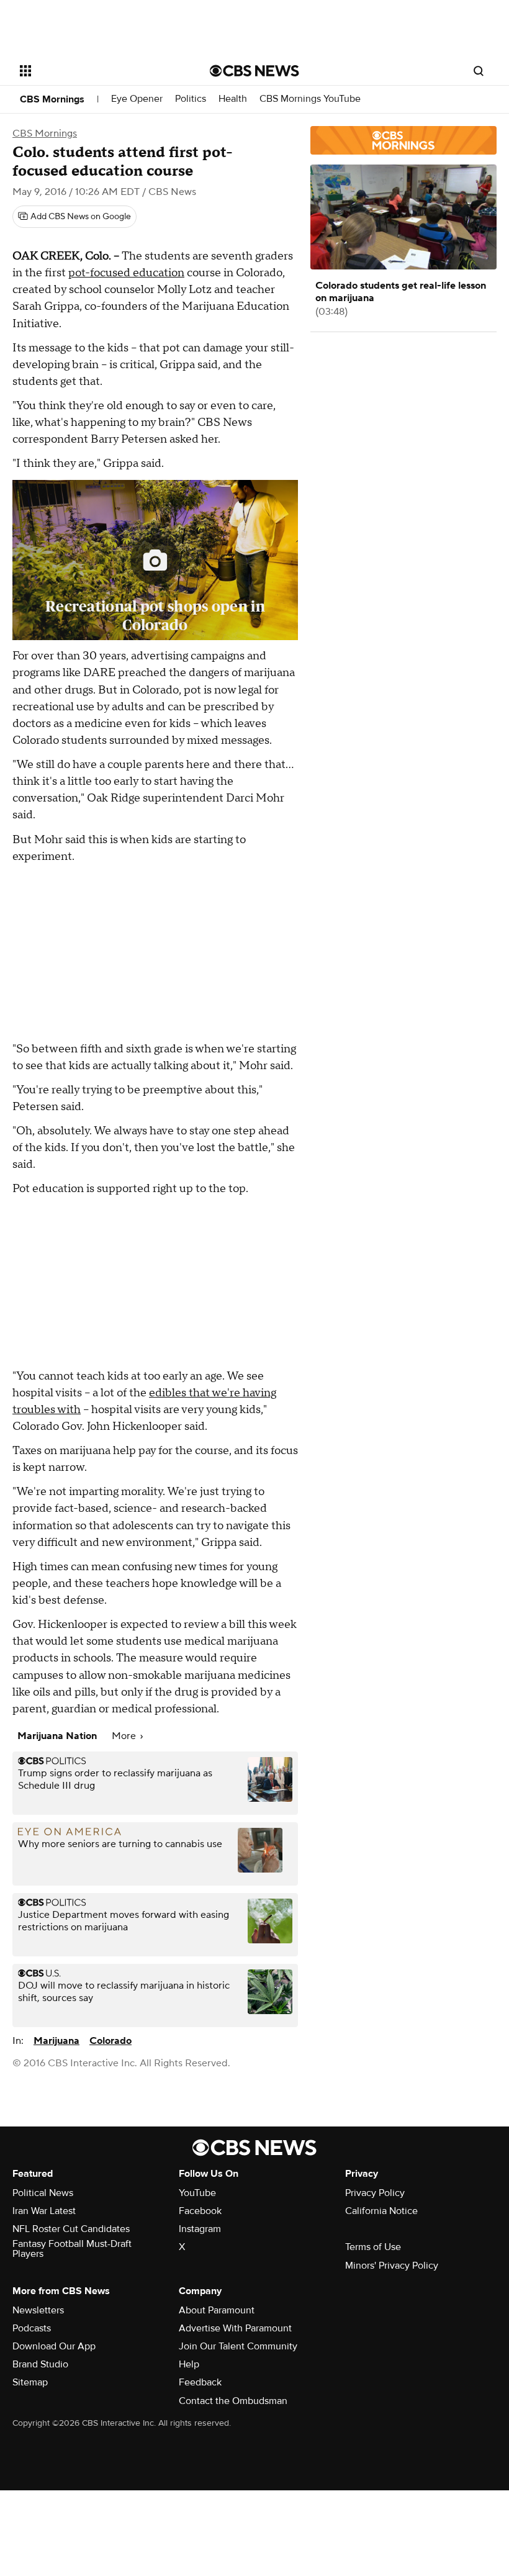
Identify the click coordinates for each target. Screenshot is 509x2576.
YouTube (197, 2193)
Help (189, 2364)
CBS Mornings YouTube (310, 99)
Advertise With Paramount (235, 2328)
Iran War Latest (44, 2211)
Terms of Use (373, 2247)
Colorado (110, 2041)
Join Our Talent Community (238, 2346)
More (125, 1736)
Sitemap (30, 2382)
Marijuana (56, 2041)
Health (233, 99)
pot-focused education (126, 273)
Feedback (200, 2382)
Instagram (200, 2229)
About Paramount (217, 2310)
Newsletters (38, 2310)
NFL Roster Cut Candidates (71, 2229)
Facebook (200, 2211)
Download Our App (54, 2346)
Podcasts (32, 2328)
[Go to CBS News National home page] (254, 71)
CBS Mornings (52, 99)
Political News (43, 2193)
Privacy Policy (375, 2193)
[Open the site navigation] (98, 71)
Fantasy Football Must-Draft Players (72, 2249)
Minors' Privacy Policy (392, 2266)
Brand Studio (40, 2364)
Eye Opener (137, 99)
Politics (191, 99)
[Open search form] (479, 71)
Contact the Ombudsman (233, 2401)
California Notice (381, 2211)
